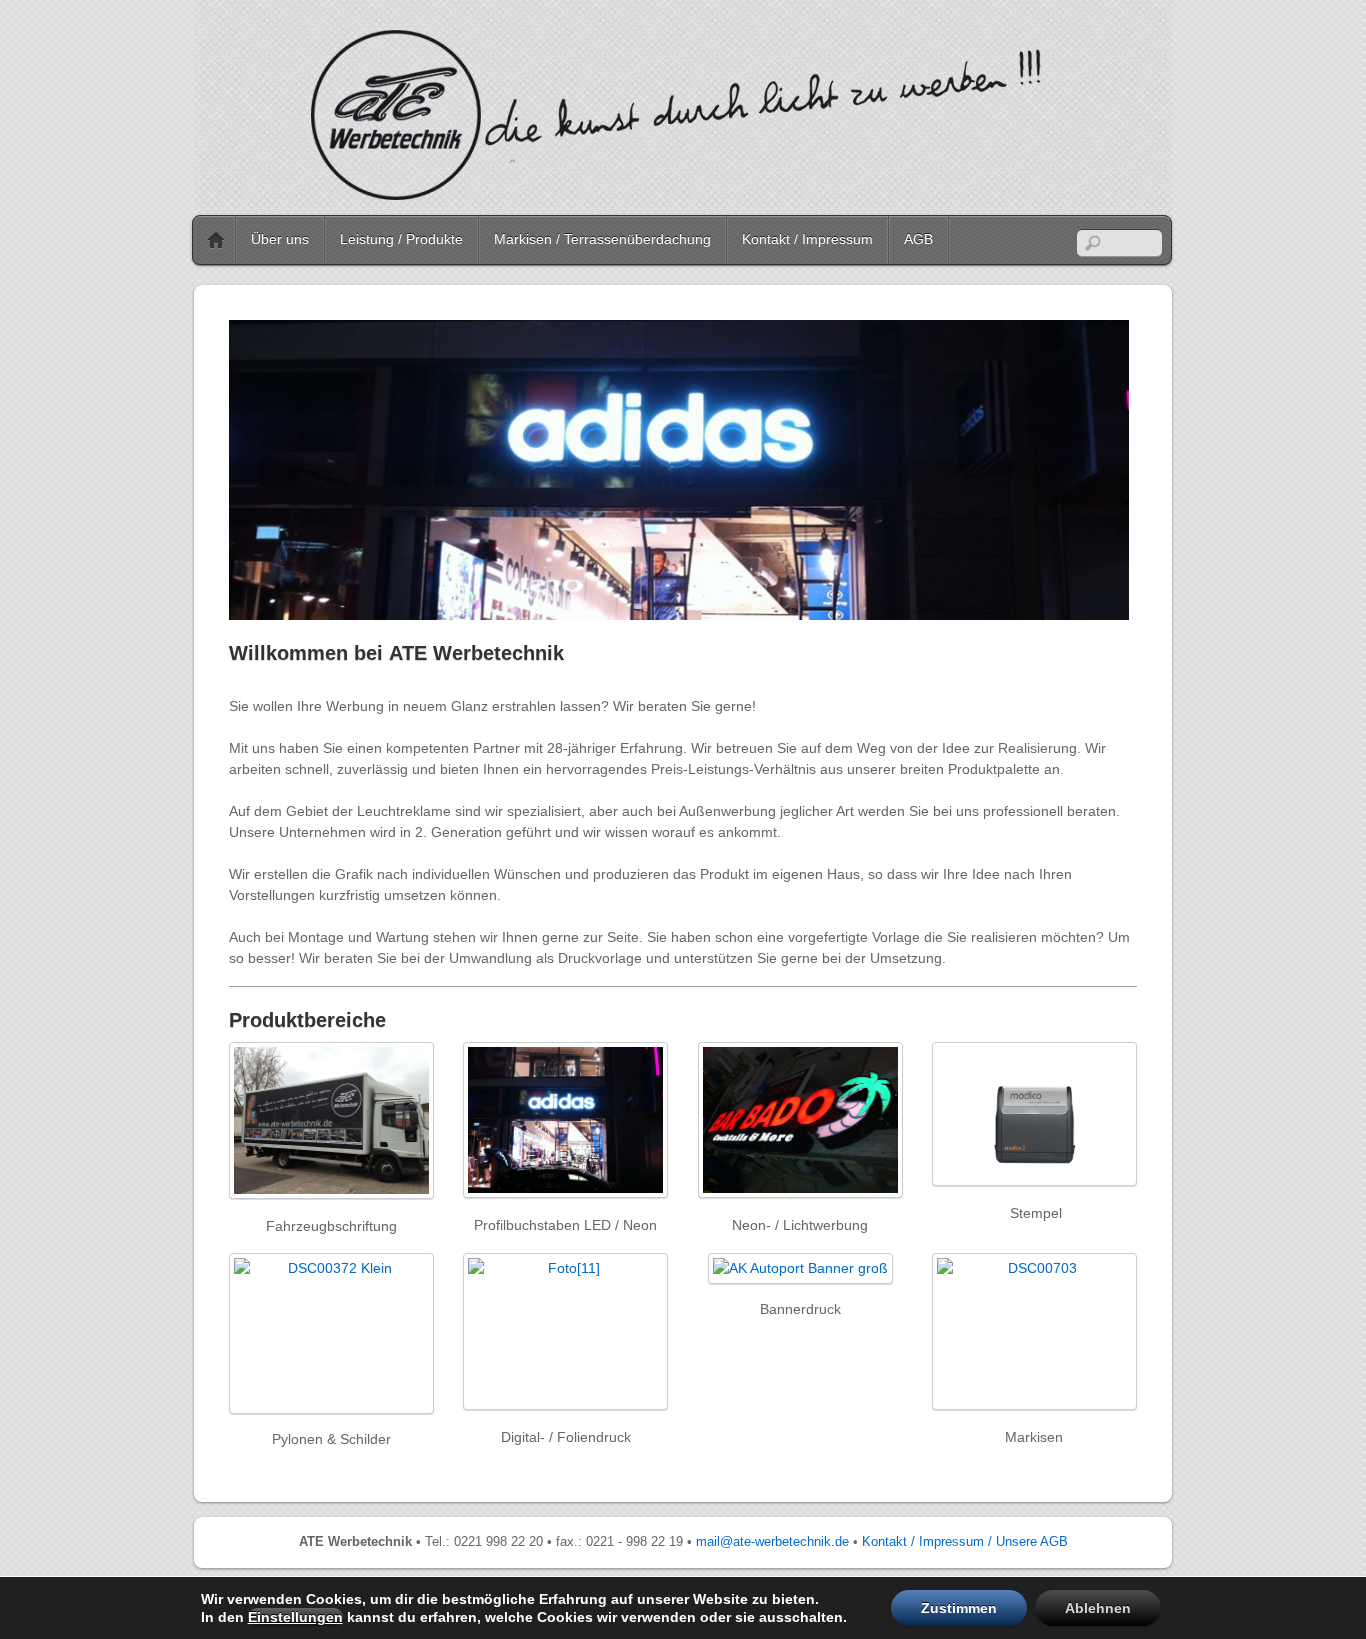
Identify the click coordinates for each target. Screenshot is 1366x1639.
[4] (303, 603)
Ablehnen (1098, 1608)
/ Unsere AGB (1028, 1542)
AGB (918, 239)
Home (216, 240)
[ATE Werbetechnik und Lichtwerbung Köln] (679, 191)
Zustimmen (959, 1608)
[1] (246, 603)
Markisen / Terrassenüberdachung (602, 239)
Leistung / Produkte (401, 239)
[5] (322, 603)
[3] (284, 603)
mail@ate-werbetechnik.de (772, 1542)
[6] (341, 603)
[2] (265, 603)
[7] (360, 603)
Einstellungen (295, 1617)
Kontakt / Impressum (807, 239)
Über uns (280, 239)
